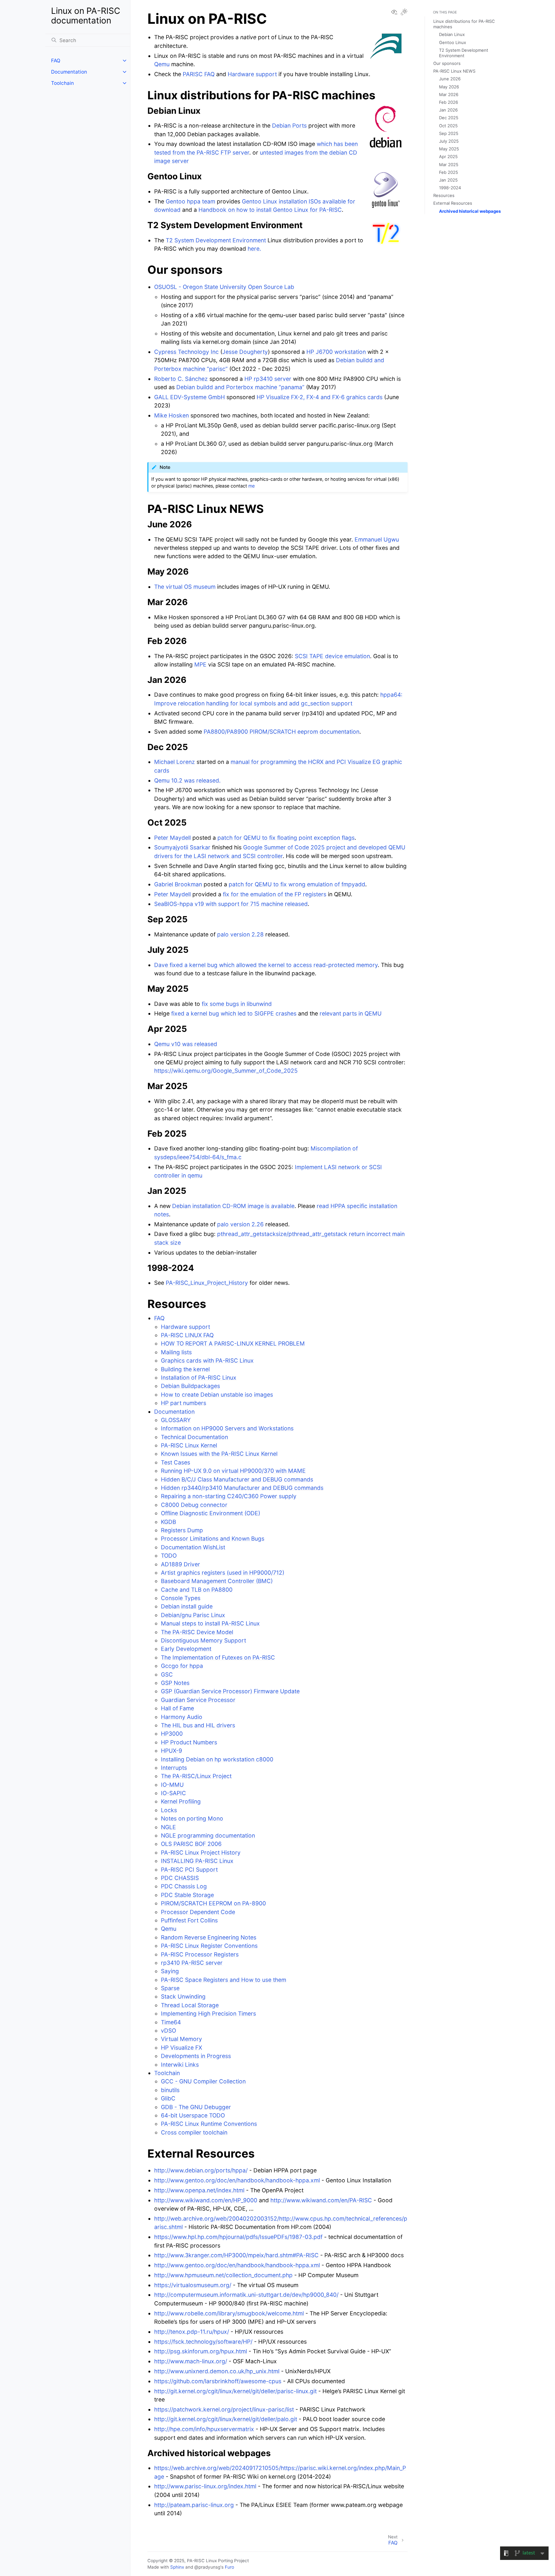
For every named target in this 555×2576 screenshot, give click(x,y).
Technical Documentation (194, 1437)
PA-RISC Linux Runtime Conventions (209, 2124)
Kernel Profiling (181, 1801)
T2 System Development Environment (216, 240)
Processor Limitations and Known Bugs (213, 1538)
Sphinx (177, 2567)
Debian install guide (187, 1606)
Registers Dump (182, 1530)
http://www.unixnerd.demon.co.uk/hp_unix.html (217, 2371)
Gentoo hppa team (190, 201)
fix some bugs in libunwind (237, 1004)
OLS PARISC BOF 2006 (191, 1844)
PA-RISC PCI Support (189, 1869)
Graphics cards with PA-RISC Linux (207, 1360)
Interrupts (174, 1768)
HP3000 (172, 1734)
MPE (200, 664)
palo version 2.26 (240, 1224)
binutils (170, 2090)
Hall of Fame (177, 1708)
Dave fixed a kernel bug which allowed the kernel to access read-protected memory (266, 965)
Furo (229, 2567)
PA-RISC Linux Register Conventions (209, 1946)
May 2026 (449, 87)
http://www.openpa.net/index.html (199, 2190)
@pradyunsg (207, 2567)
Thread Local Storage (190, 2005)
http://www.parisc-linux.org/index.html (205, 2486)
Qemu (169, 1929)
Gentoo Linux (453, 42)
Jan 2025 (448, 180)
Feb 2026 (449, 102)
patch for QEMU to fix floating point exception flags (286, 838)
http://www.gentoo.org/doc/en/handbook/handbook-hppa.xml (237, 2180)
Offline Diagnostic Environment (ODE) (211, 1513)
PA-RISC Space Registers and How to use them (224, 1980)
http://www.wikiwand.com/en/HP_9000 (206, 2200)
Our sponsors (447, 63)
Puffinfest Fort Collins (189, 1920)
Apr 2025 (448, 157)
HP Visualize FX (181, 2048)
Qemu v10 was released (186, 1044)
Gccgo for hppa (182, 1666)
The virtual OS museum (185, 587)
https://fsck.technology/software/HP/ (203, 2342)
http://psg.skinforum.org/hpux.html (201, 2351)
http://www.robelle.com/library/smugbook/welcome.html (229, 2313)
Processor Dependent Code (198, 1912)
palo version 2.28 (240, 934)
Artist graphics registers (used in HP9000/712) (223, 1573)
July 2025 (449, 141)
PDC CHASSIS (180, 1878)
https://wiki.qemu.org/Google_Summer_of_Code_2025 (226, 1071)
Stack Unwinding (183, 1996)
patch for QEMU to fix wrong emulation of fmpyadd (297, 884)
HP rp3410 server (268, 379)
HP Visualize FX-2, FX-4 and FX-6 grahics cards (320, 397)
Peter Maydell (172, 838)
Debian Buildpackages (190, 1386)
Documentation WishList (193, 1547)
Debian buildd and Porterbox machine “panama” (240, 387)
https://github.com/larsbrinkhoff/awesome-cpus (218, 2381)
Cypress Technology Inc (186, 352)
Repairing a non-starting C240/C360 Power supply (229, 1496)
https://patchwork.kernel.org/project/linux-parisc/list (224, 2409)
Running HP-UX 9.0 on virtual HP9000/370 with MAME (233, 1471)
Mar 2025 (449, 165)
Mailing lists (176, 1352)
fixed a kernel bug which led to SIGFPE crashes (234, 1013)
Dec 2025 (449, 118)
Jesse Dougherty (245, 352)
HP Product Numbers (189, 1742)
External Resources (453, 203)
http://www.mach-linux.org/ (191, 2361)
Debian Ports (289, 125)
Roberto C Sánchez (181, 379)
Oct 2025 (448, 126)
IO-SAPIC (173, 1793)
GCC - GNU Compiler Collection (203, 2081)
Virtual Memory (181, 2039)
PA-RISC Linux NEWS (454, 71)
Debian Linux (452, 34)
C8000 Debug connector (194, 1505)
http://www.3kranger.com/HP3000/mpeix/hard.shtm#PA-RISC (236, 2255)
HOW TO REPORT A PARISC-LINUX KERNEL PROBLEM (233, 1343)
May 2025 (449, 149)
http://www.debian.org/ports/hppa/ (201, 2170)
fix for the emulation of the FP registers (275, 894)
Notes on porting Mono (192, 1818)
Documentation (69, 72)
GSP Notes (175, 1683)
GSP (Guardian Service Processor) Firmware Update (230, 1691)
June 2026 (450, 79)
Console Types (181, 1598)
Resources (444, 195)
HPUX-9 (172, 1751)
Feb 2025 (449, 172)
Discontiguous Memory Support (203, 1640)
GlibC (168, 2098)
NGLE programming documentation (208, 1835)
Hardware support (185, 1327)
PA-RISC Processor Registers (200, 1954)
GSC (167, 1674)
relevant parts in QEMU (351, 1013)
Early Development (186, 1649)
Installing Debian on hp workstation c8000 (217, 1759)
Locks (169, 1810)
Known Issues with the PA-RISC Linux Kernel (219, 1454)
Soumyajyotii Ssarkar (182, 847)
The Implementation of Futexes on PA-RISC (218, 1657)
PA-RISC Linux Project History (201, 1852)
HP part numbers (184, 1403)
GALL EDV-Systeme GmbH (189, 397)
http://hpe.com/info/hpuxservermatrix (204, 2429)
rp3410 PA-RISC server (192, 1963)
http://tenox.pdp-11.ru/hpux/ (192, 2332)
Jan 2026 (448, 110)
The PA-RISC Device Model (197, 1632)
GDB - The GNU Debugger (196, 2107)
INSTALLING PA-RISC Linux (197, 1861)
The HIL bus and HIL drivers (198, 1725)
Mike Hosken (172, 415)
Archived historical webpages (470, 211)
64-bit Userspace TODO (193, 2115)
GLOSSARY (176, 1420)
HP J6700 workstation (336, 352)
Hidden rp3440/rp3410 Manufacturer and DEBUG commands (242, 1488)
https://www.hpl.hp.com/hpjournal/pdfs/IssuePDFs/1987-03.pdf (238, 2237)
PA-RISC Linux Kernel (189, 1445)
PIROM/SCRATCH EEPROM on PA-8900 (213, 1903)
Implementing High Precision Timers (208, 2013)
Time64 (171, 2022)
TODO (169, 1556)
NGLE (168, 1827)
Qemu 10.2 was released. (187, 780)
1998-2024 (450, 188)
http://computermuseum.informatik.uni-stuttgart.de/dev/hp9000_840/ (246, 2295)
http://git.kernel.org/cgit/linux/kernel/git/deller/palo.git (226, 2419)
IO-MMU (172, 1785)
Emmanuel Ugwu (377, 539)
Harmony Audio (182, 1717)
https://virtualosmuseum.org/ (193, 2285)
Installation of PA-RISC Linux (199, 1377)
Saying (170, 1971)
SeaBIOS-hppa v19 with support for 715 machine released (231, 904)
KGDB (168, 1522)
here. (254, 249)
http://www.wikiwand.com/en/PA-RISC (321, 2200)
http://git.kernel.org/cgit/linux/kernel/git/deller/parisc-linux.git (235, 2391)
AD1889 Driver (181, 1564)
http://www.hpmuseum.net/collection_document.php (223, 2275)
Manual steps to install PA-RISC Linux (210, 1623)
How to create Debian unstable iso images (217, 1395)
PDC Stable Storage (187, 1895)
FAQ (56, 61)
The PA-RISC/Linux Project (196, 1776)
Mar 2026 (449, 94)
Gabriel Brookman (178, 884)
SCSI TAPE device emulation (332, 656)
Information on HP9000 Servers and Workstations (227, 1428)
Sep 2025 (449, 133)
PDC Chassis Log (184, 1886)
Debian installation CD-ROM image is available (233, 1206)
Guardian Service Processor (198, 1700)
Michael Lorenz (175, 762)
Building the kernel (185, 1369)
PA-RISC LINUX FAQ (187, 1335)
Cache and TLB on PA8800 (197, 1590)
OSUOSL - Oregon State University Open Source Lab (224, 287)
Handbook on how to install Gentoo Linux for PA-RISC (270, 210)
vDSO (168, 2030)
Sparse (170, 1988)
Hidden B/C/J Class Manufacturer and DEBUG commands (237, 1479)
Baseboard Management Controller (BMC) (217, 1581)
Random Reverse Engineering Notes (209, 1937)
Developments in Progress (196, 2056)
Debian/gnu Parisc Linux (193, 1615)
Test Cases (176, 1462)
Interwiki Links (180, 2065)
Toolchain (62, 83)
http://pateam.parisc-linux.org (194, 2505)
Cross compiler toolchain (194, 2132)
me (251, 486)
